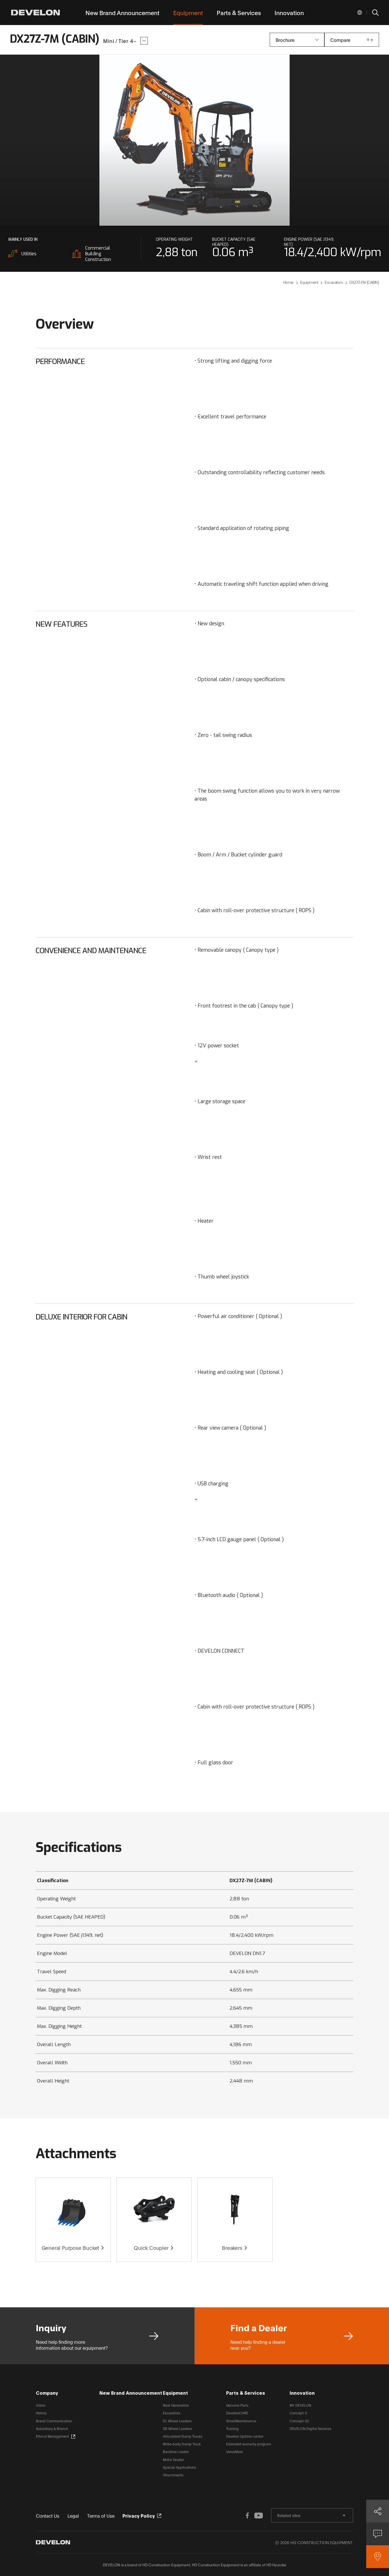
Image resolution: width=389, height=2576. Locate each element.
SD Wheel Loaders (177, 2428)
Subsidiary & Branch (52, 2428)
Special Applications (179, 2467)
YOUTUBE (259, 2515)
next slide (290, 140)
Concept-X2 (299, 2421)
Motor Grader (173, 2459)
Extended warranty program (249, 2444)
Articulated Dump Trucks (183, 2436)
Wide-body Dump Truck (182, 2444)
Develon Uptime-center (245, 2436)
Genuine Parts (237, 2405)
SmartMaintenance (241, 2421)
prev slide (99, 140)
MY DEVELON (300, 2405)
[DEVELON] (35, 13)
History (41, 2413)
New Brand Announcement (131, 2393)
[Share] (378, 2511)
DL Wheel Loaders (177, 2421)
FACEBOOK (247, 2515)
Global (360, 13)
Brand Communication (54, 2421)
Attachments (173, 2475)
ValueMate (235, 2451)
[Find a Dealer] (378, 2557)
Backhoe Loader (176, 2451)
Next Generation (176, 2405)
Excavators (172, 2413)
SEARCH (375, 13)
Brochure (285, 40)
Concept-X (298, 2413)
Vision (41, 2405)
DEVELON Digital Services (310, 2428)
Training (232, 2428)
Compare (340, 40)
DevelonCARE (237, 2413)
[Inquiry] (378, 2534)
